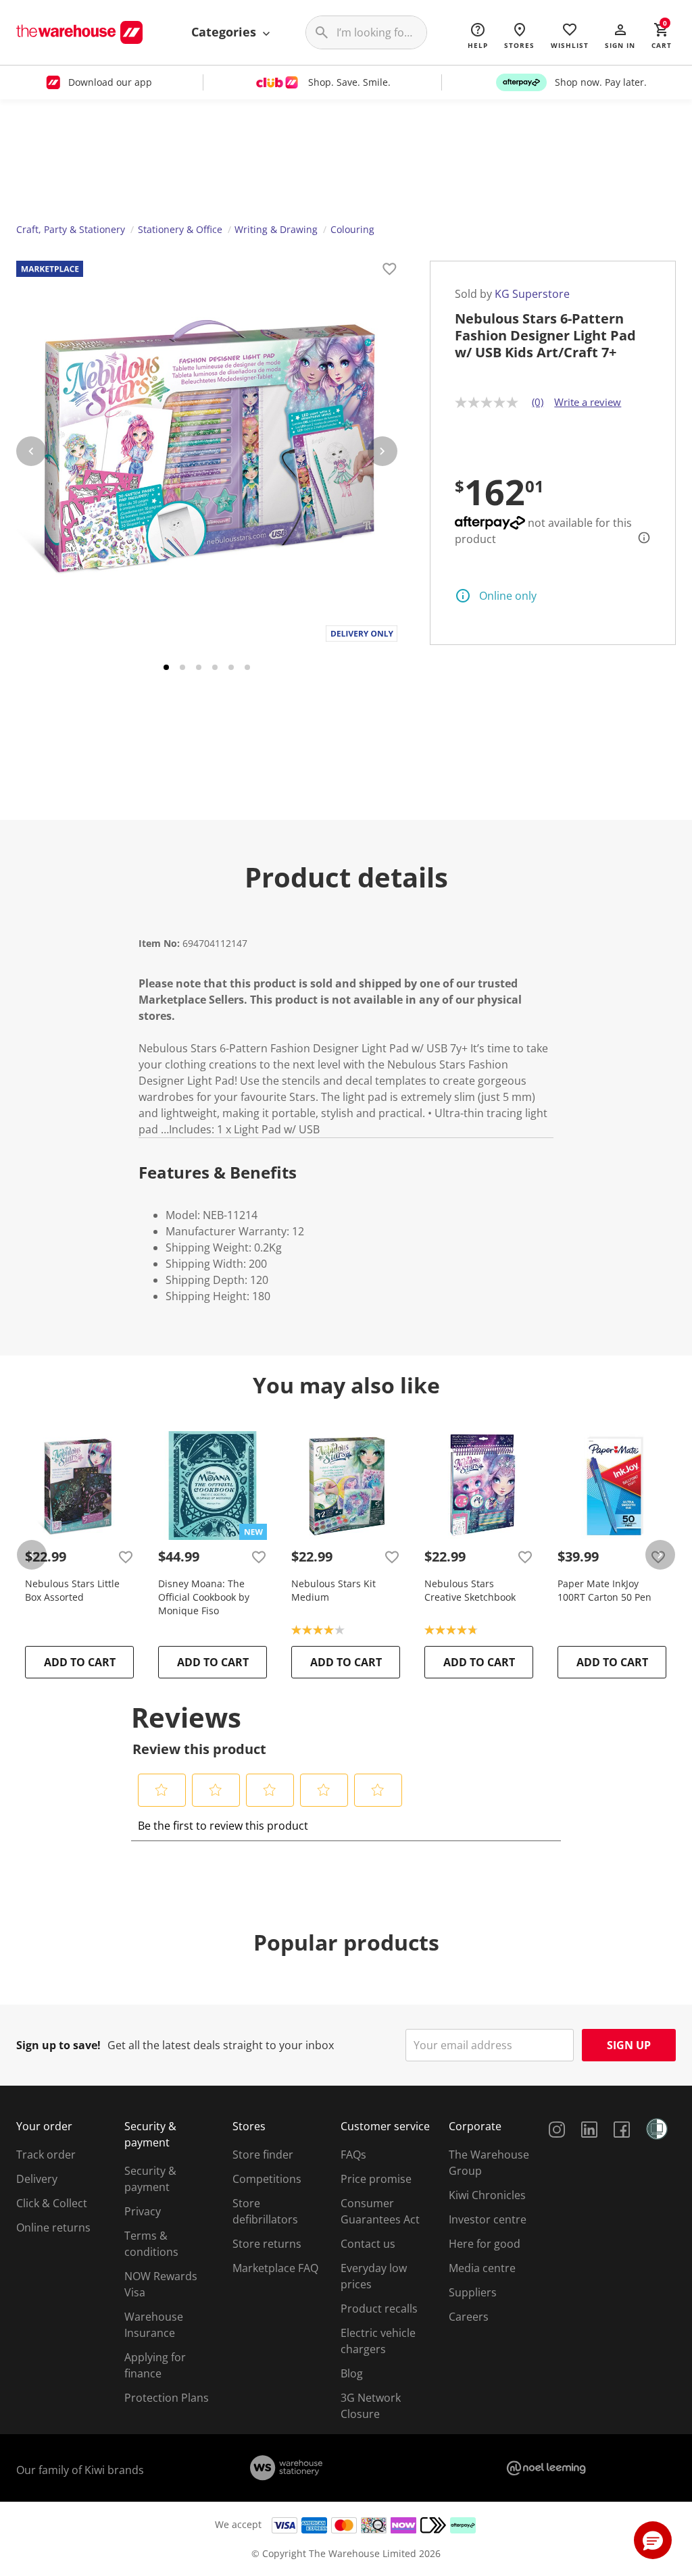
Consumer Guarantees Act (380, 2211)
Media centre (482, 2268)
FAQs (353, 2155)
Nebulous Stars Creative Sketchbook (470, 1590)
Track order (46, 2155)
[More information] (640, 538)
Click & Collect (52, 2203)
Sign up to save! (58, 2045)
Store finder (263, 2155)
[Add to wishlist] (389, 271)
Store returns (267, 2244)
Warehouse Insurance (154, 2325)
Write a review (588, 402)
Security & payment (150, 2179)
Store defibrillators (265, 2211)
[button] (620, 35)
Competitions (267, 2179)
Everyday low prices (374, 2276)
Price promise (376, 2179)
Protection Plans (167, 2398)
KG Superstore (532, 294)
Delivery (37, 2179)
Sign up (629, 2045)
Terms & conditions (151, 2244)
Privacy (143, 2211)
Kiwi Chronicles (487, 2195)
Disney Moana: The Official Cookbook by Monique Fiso (204, 1597)
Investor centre (488, 2219)
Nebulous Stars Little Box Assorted (72, 1590)
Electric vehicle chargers (378, 2341)
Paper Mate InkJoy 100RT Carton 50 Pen (604, 1590)
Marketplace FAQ (275, 2268)
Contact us (368, 2244)
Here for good (485, 2244)
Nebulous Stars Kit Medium (333, 1590)
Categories (225, 32)
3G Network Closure (371, 2406)
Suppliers (473, 2292)
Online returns (53, 2227)
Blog (352, 2373)
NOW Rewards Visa (161, 2284)
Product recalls (379, 2309)
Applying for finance (155, 2365)
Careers (469, 2317)
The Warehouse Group (489, 2163)
